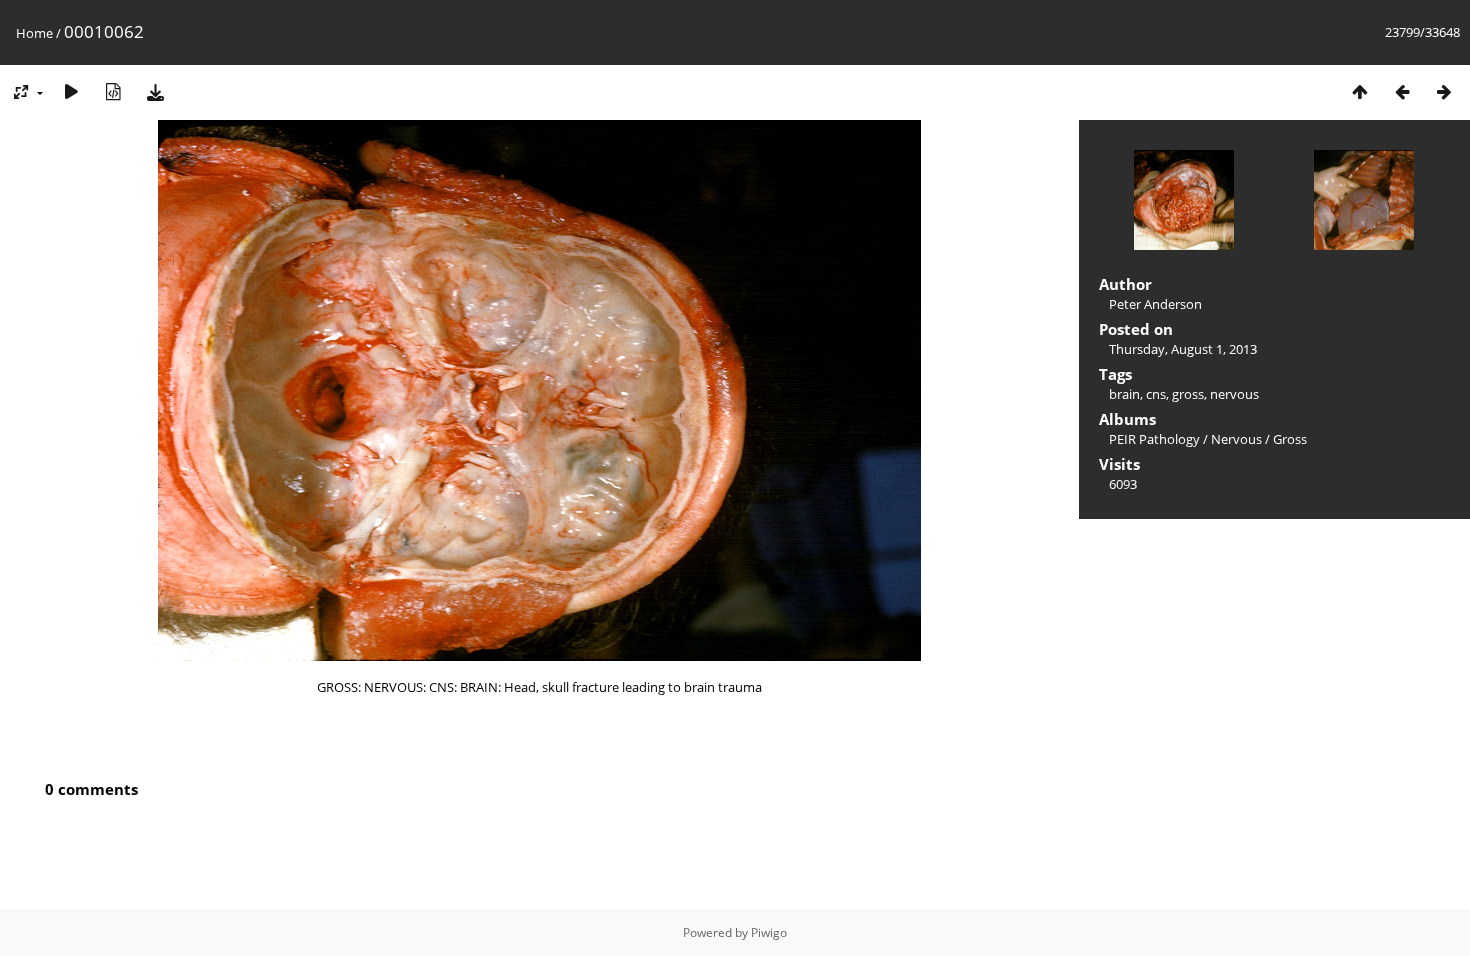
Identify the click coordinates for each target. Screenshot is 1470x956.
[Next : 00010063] (1444, 91)
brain (1124, 394)
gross (1188, 394)
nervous (1234, 394)
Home (34, 33)
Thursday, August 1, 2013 (1183, 349)
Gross (1290, 439)
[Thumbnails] (1360, 91)
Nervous (1236, 439)
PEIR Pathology (1154, 439)
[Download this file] (155, 91)
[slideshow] (71, 91)
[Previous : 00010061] (1402, 91)
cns (1156, 394)
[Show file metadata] (113, 91)
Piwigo (769, 932)
